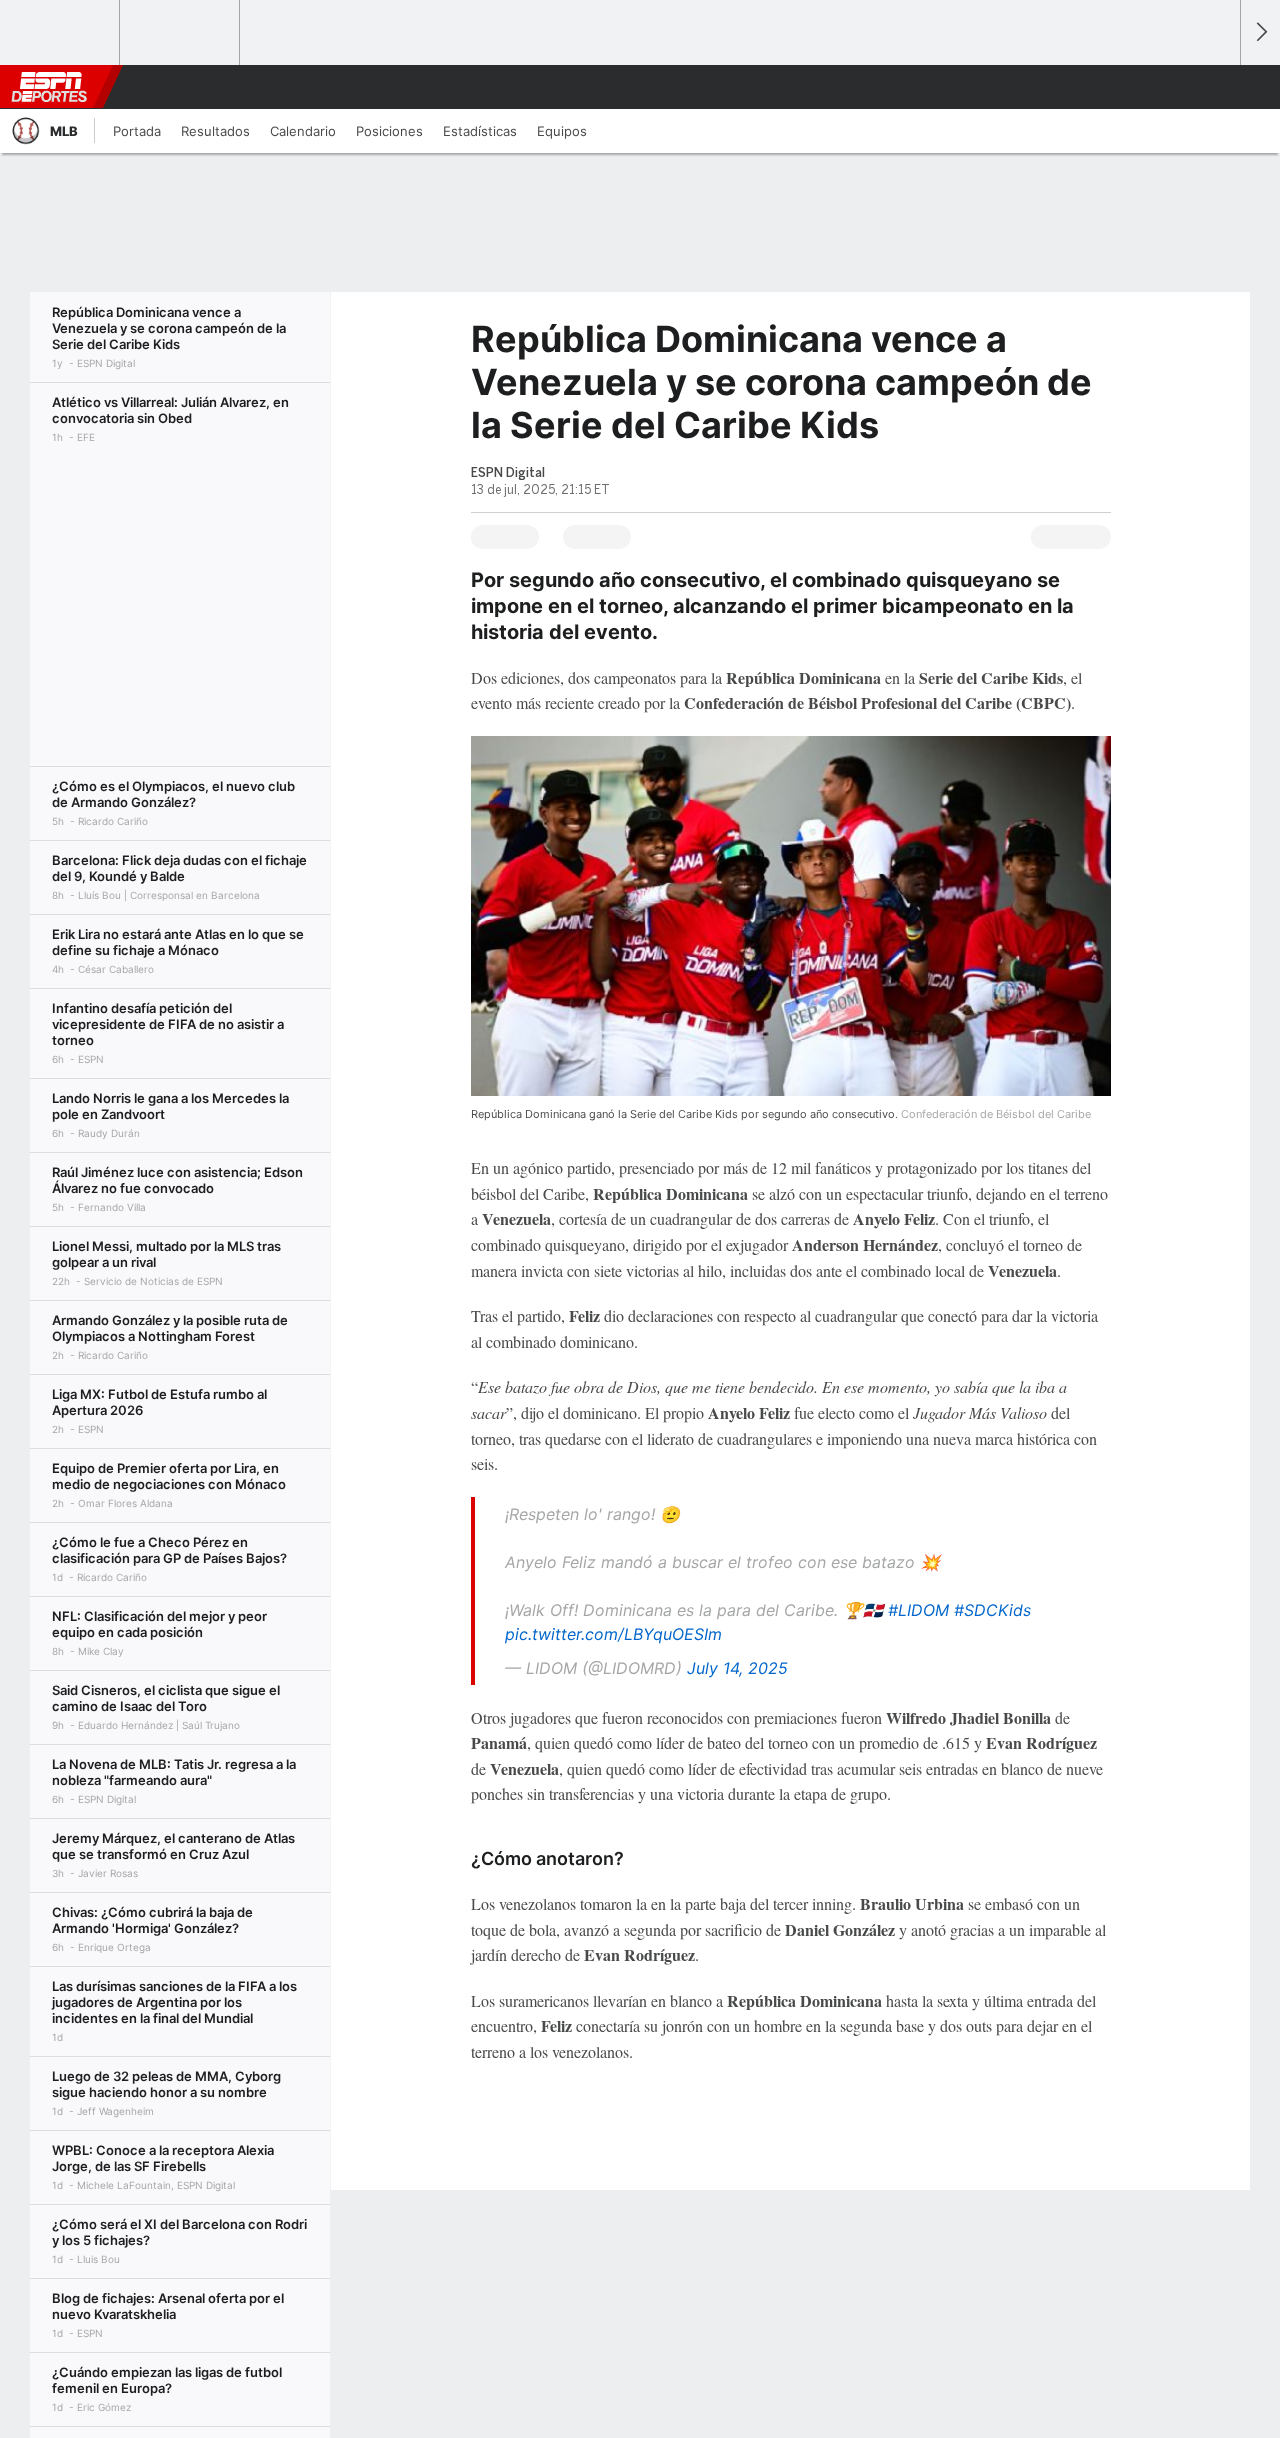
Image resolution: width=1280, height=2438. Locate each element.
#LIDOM (918, 1610)
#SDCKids (992, 1610)
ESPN (49, 87)
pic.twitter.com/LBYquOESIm (613, 1634)
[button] (1216, 87)
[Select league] (61, 33)
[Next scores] (1260, 32)
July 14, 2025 (737, 1668)
